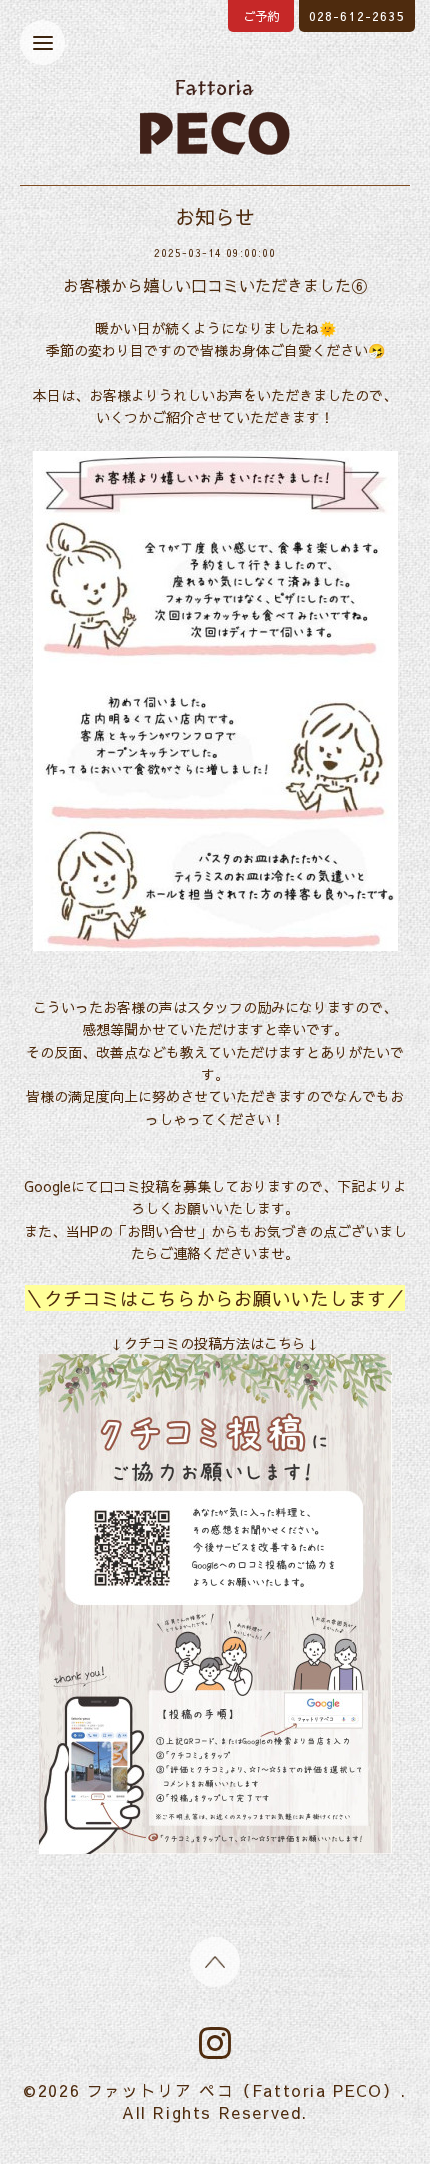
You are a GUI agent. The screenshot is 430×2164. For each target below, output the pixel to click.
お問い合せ (162, 1231)
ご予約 (261, 16)
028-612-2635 (357, 16)
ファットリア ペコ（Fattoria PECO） (243, 2090)
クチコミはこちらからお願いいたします (215, 1298)
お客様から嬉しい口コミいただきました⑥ (215, 285)
